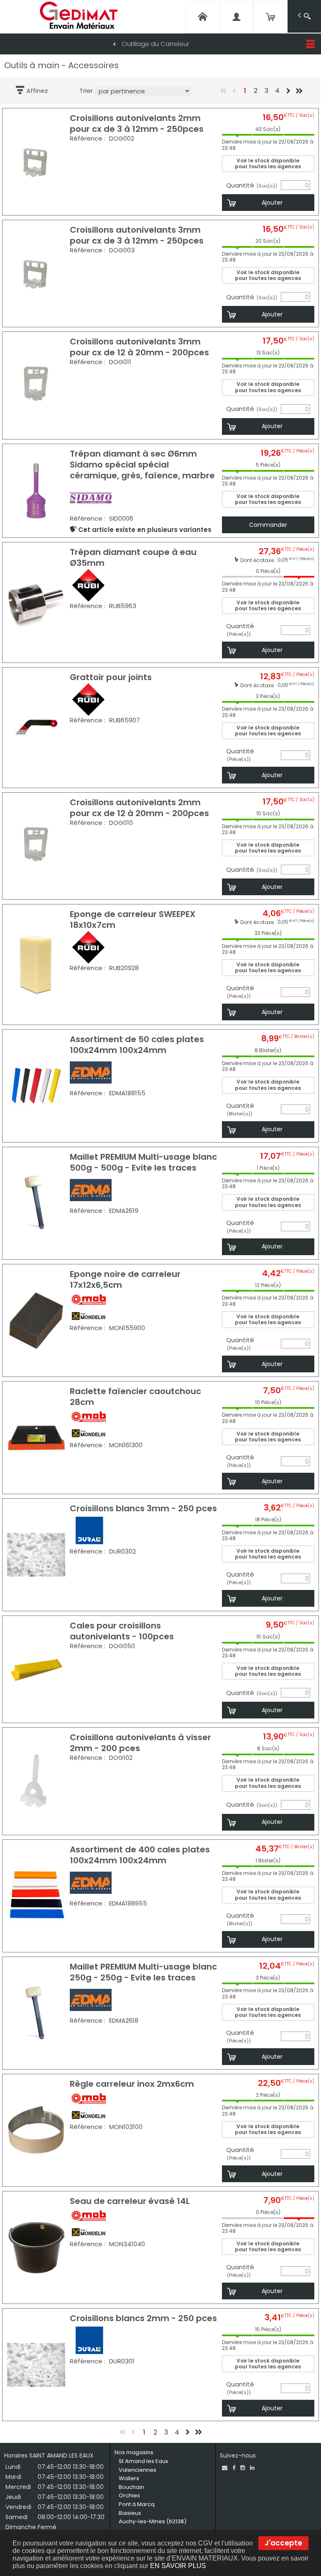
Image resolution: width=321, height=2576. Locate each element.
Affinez (37, 91)
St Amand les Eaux (143, 2461)
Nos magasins (134, 2452)
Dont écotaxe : (259, 560)
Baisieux (130, 2513)
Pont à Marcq (137, 2504)
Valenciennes (138, 2470)
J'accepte (283, 2543)
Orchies (129, 2495)
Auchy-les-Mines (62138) (153, 2521)
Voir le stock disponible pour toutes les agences (268, 163)
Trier (86, 91)
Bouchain (131, 2487)
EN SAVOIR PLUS (178, 2566)
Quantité (252, 185)
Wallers (129, 2478)
